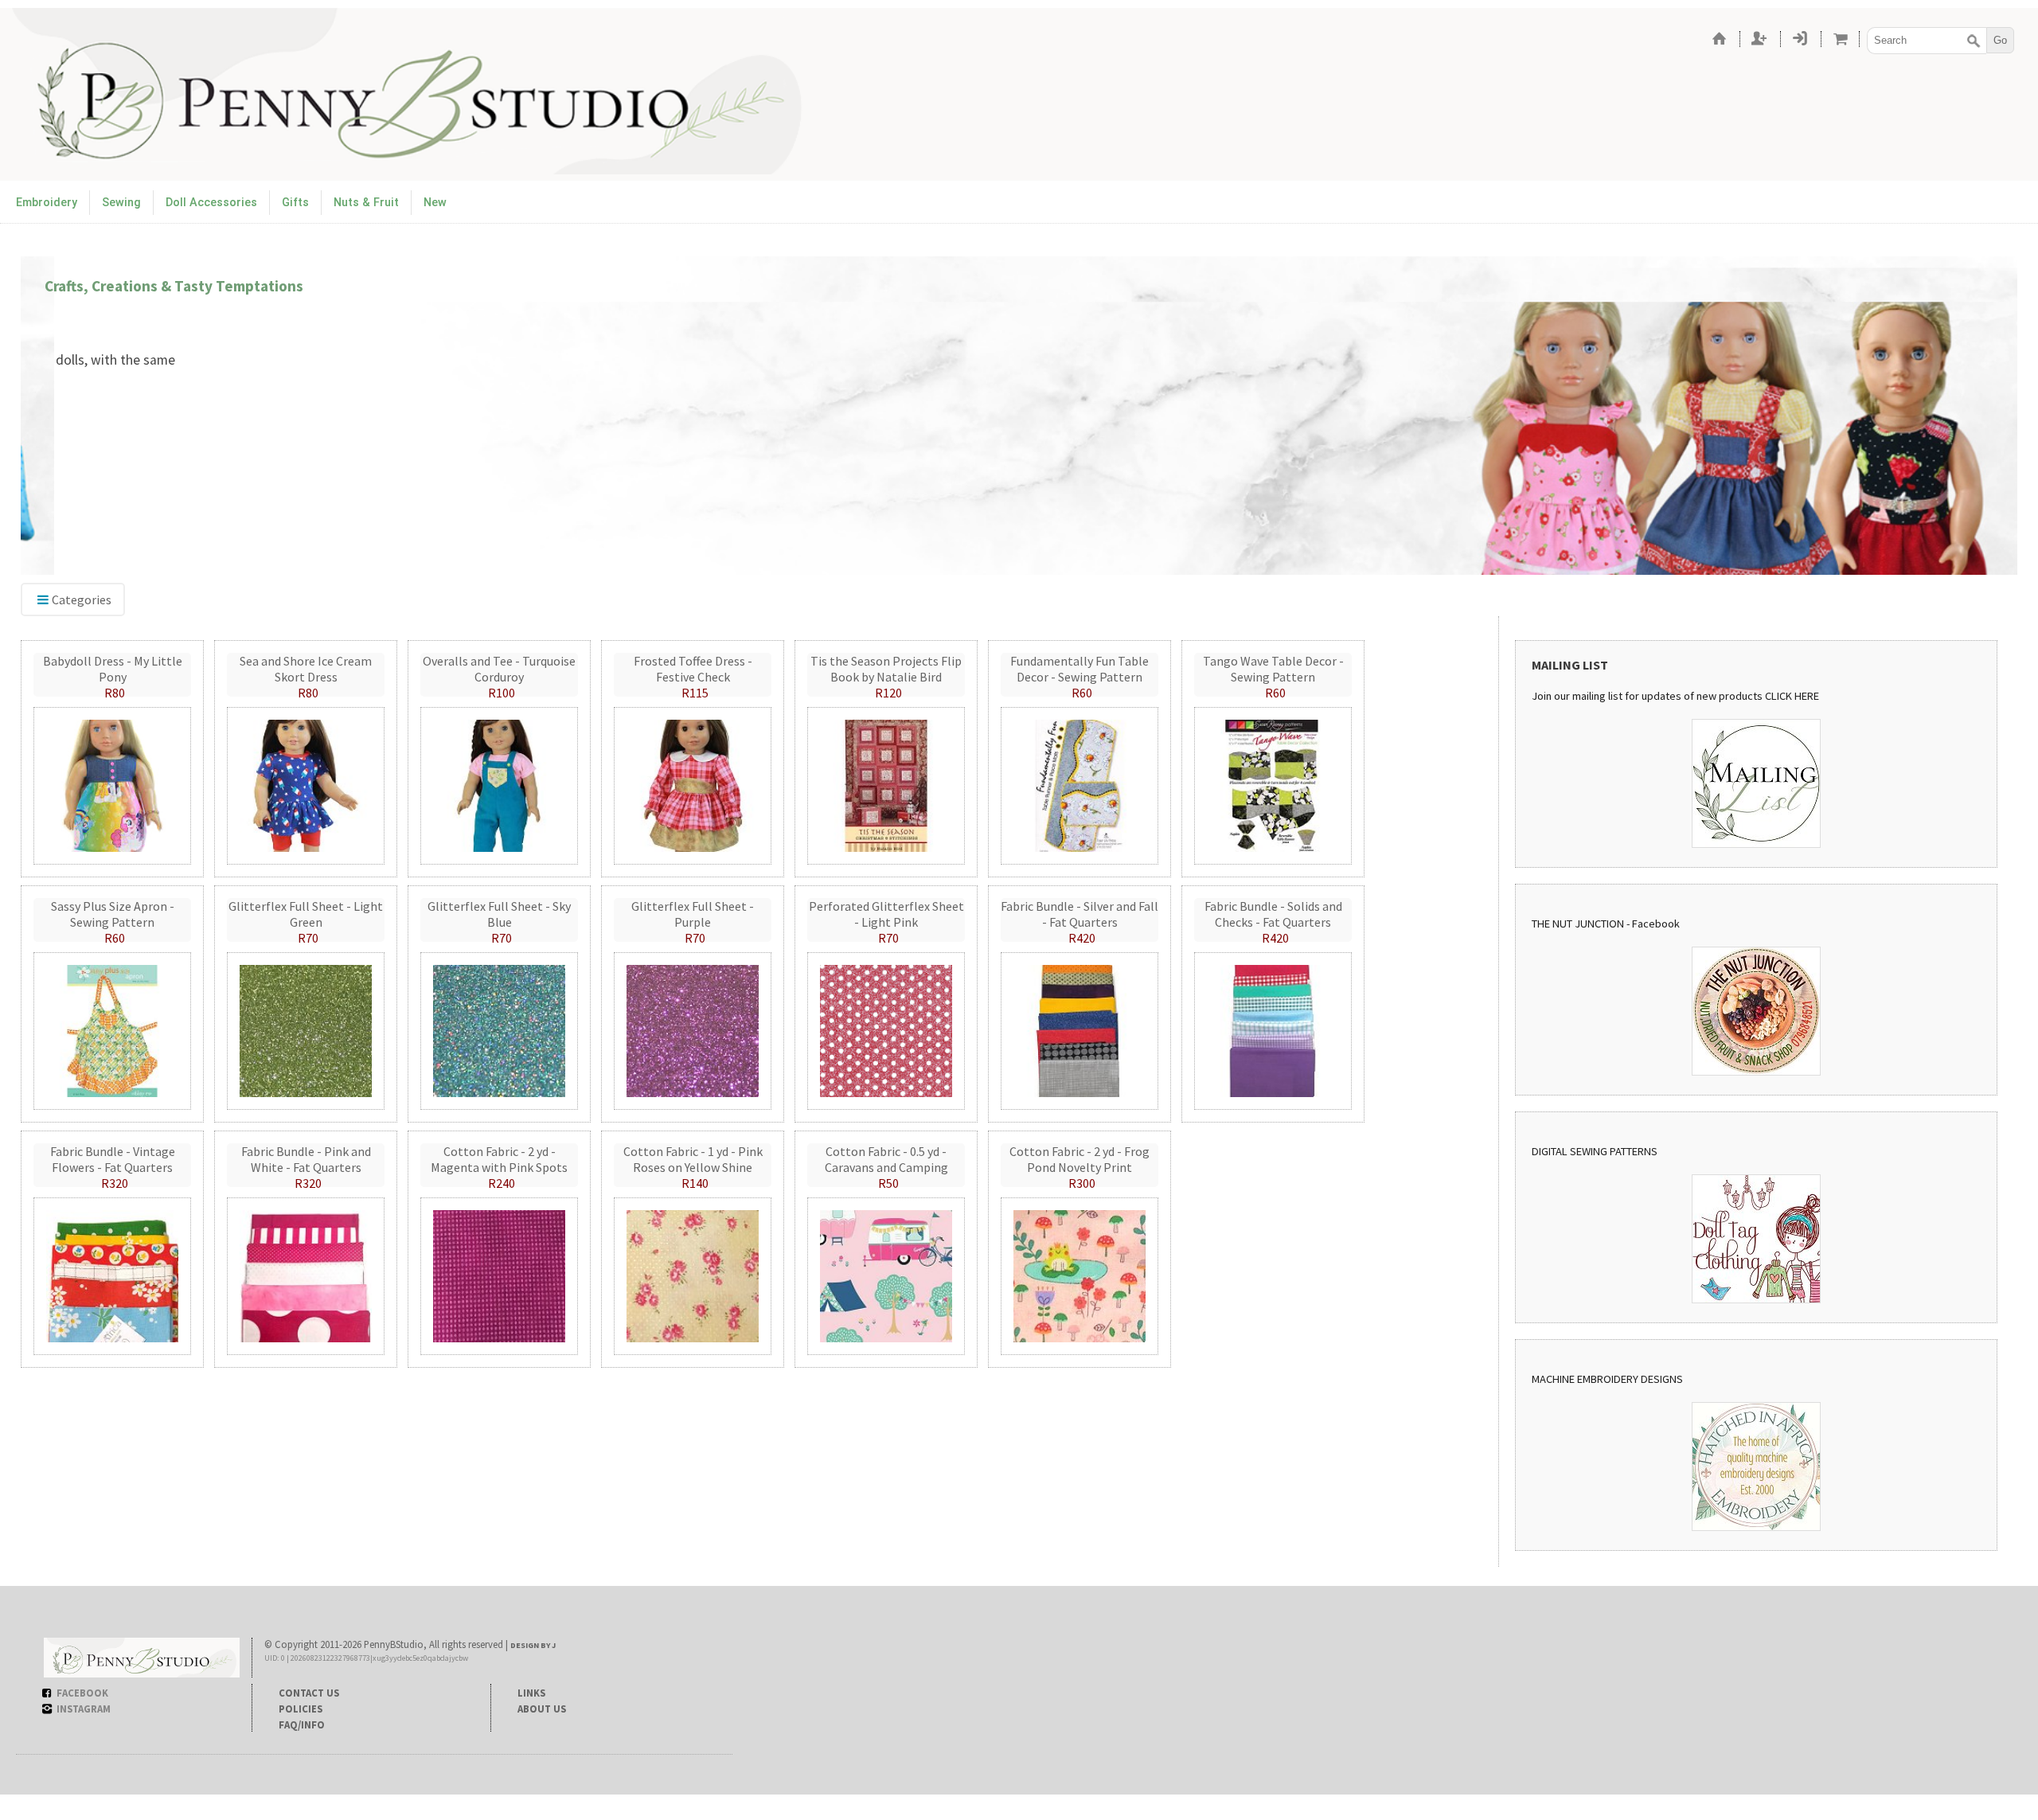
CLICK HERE (1792, 696)
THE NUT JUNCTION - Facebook (1606, 924)
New (435, 203)
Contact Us (309, 1693)
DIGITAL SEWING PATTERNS (1595, 1151)
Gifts (295, 203)
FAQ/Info (302, 1724)
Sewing (121, 203)
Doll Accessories (211, 203)
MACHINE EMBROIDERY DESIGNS (1607, 1379)
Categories (82, 600)
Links (531, 1693)
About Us (542, 1709)
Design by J (533, 1645)
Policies (301, 1709)
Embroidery (47, 203)
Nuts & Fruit (366, 203)
